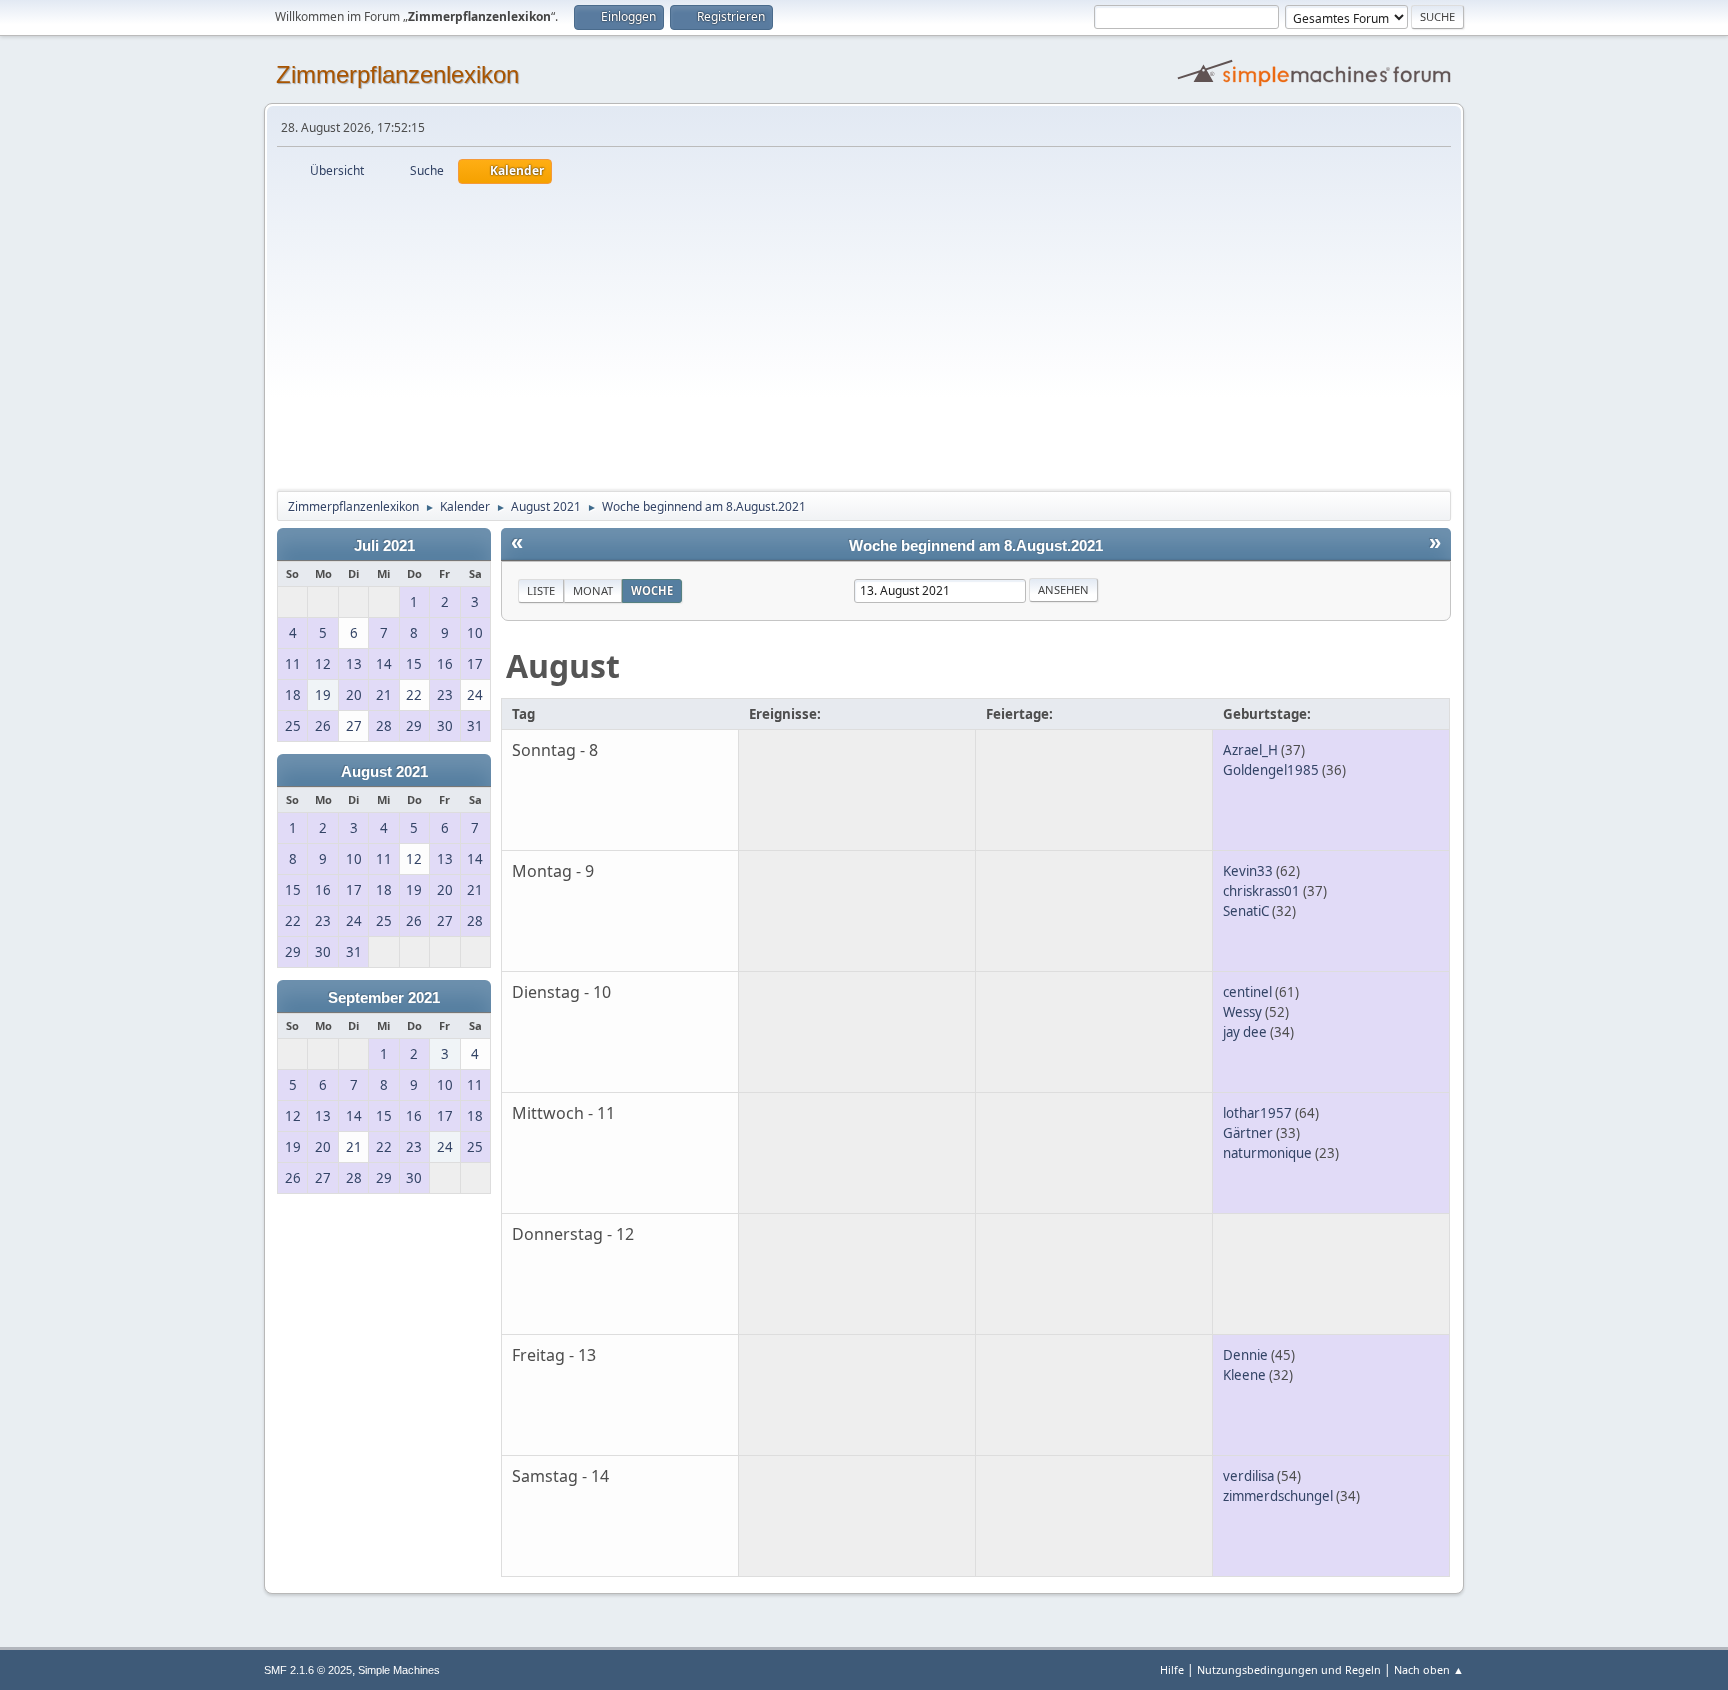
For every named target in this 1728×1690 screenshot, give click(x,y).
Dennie (1245, 1355)
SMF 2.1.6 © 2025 (308, 1670)
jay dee (1245, 1032)
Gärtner (1248, 1133)
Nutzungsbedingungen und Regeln (1289, 1669)
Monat (593, 590)
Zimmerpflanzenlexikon (397, 74)
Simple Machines (399, 1670)
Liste (541, 590)
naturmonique (1267, 1153)
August (563, 665)
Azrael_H (1250, 750)
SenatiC (1246, 911)
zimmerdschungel (1278, 1496)
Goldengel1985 (1271, 770)
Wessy (1242, 1012)
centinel (1247, 992)
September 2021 (384, 998)
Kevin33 (1248, 871)
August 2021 (384, 772)
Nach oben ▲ (1429, 1669)
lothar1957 (1257, 1113)
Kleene (1244, 1375)
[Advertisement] (864, 334)
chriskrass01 (1261, 891)
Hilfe (1172, 1669)
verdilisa (1248, 1476)
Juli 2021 (384, 546)
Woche (652, 590)
